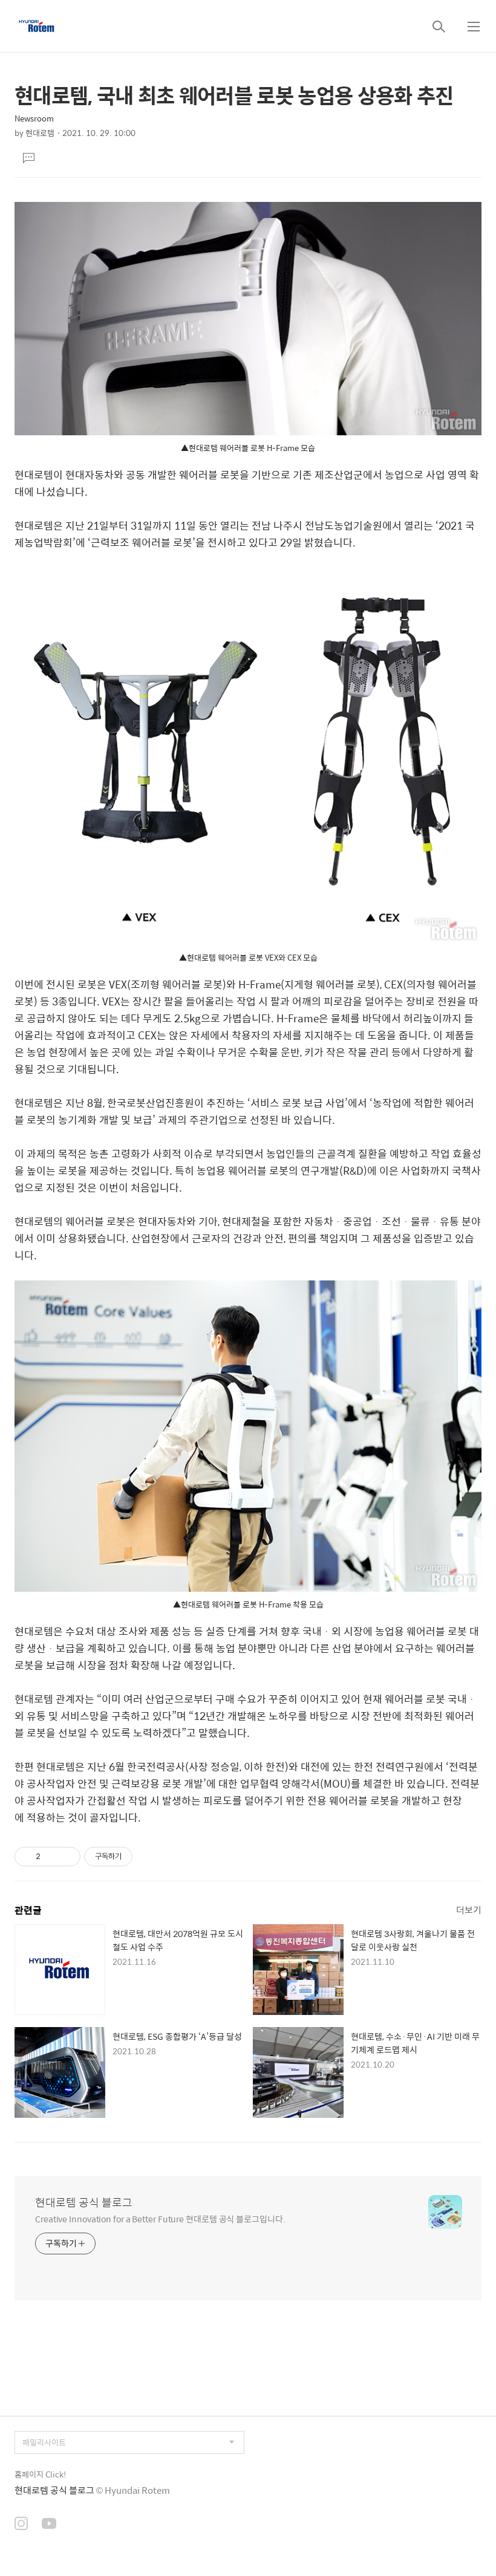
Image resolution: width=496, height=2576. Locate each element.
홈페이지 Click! (40, 2474)
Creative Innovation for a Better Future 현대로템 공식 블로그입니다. (160, 2218)
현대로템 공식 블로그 (84, 2202)
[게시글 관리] (67, 1857)
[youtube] (49, 2525)
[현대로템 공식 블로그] (37, 26)
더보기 (469, 1909)
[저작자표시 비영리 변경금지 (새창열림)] (149, 1857)
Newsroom (34, 118)
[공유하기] (52, 1857)
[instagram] (21, 2525)
